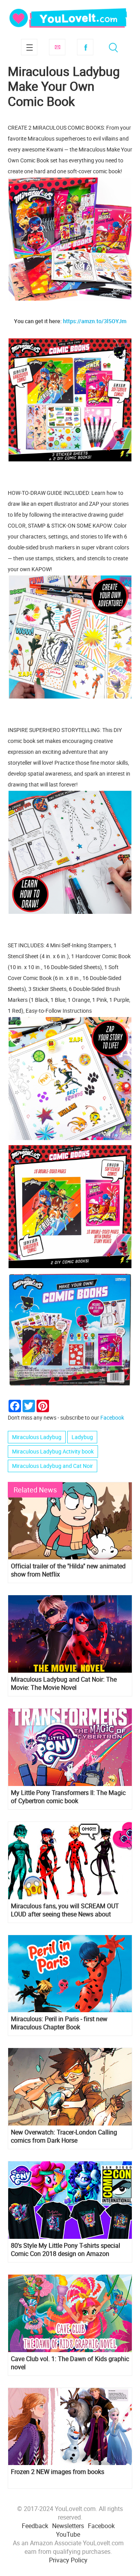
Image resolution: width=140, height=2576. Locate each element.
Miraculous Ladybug (37, 1437)
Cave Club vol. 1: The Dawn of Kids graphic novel (70, 2363)
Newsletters (68, 2526)
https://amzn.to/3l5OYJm (95, 321)
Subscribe (57, 47)
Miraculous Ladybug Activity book (53, 1451)
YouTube (68, 2534)
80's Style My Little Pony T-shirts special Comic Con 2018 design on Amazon (66, 2250)
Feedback (35, 2526)
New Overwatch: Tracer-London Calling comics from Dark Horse (64, 2136)
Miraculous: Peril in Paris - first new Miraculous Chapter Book (59, 2023)
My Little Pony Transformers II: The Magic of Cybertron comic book (68, 1797)
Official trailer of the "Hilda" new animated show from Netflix (68, 1570)
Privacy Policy (68, 2560)
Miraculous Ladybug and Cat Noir (52, 1466)
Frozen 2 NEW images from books (58, 2472)
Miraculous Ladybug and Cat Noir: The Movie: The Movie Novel (64, 1684)
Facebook (85, 47)
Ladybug (82, 1437)
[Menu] (29, 47)
